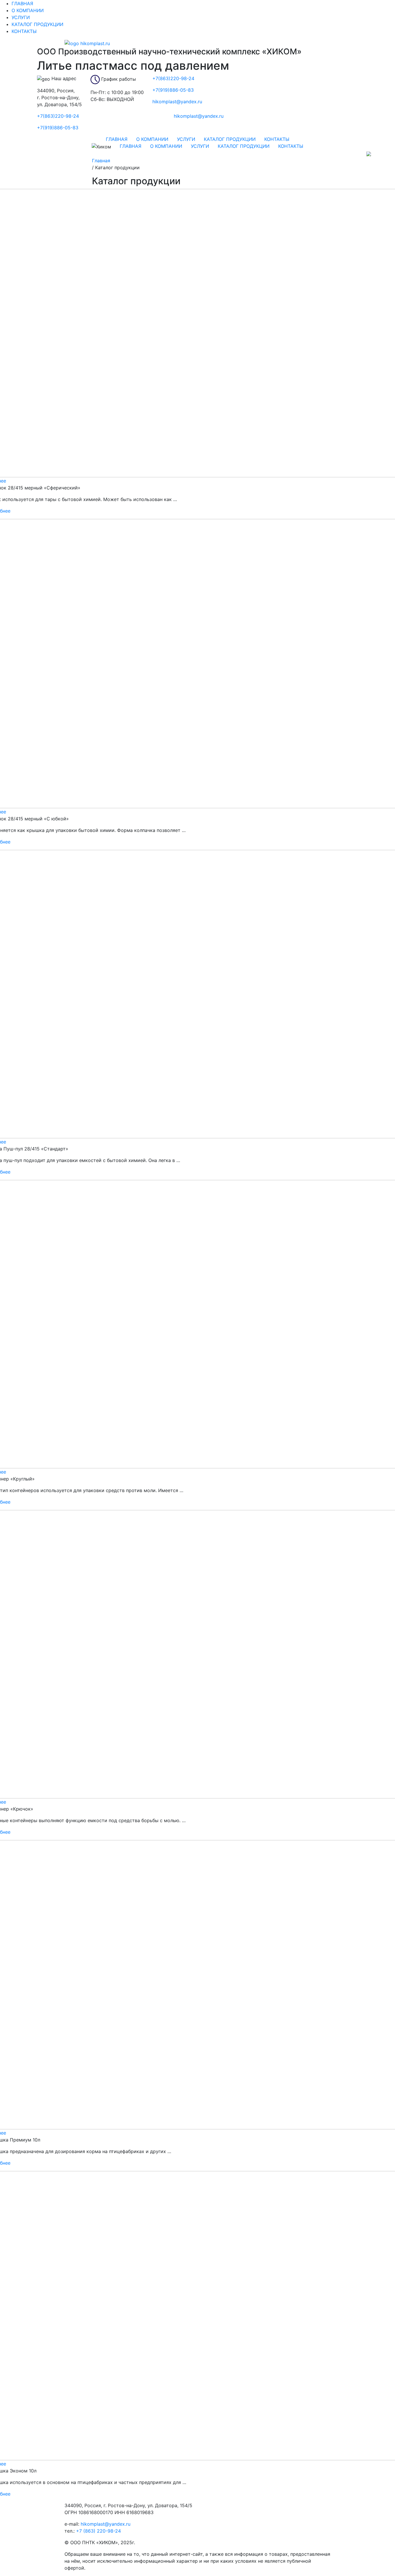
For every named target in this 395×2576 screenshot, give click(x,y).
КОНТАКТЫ (24, 31)
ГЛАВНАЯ (22, 3)
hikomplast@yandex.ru (106, 2524)
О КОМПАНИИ (28, 10)
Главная (101, 161)
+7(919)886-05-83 (58, 128)
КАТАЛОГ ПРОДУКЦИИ (37, 24)
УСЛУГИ (21, 17)
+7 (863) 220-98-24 (98, 2531)
